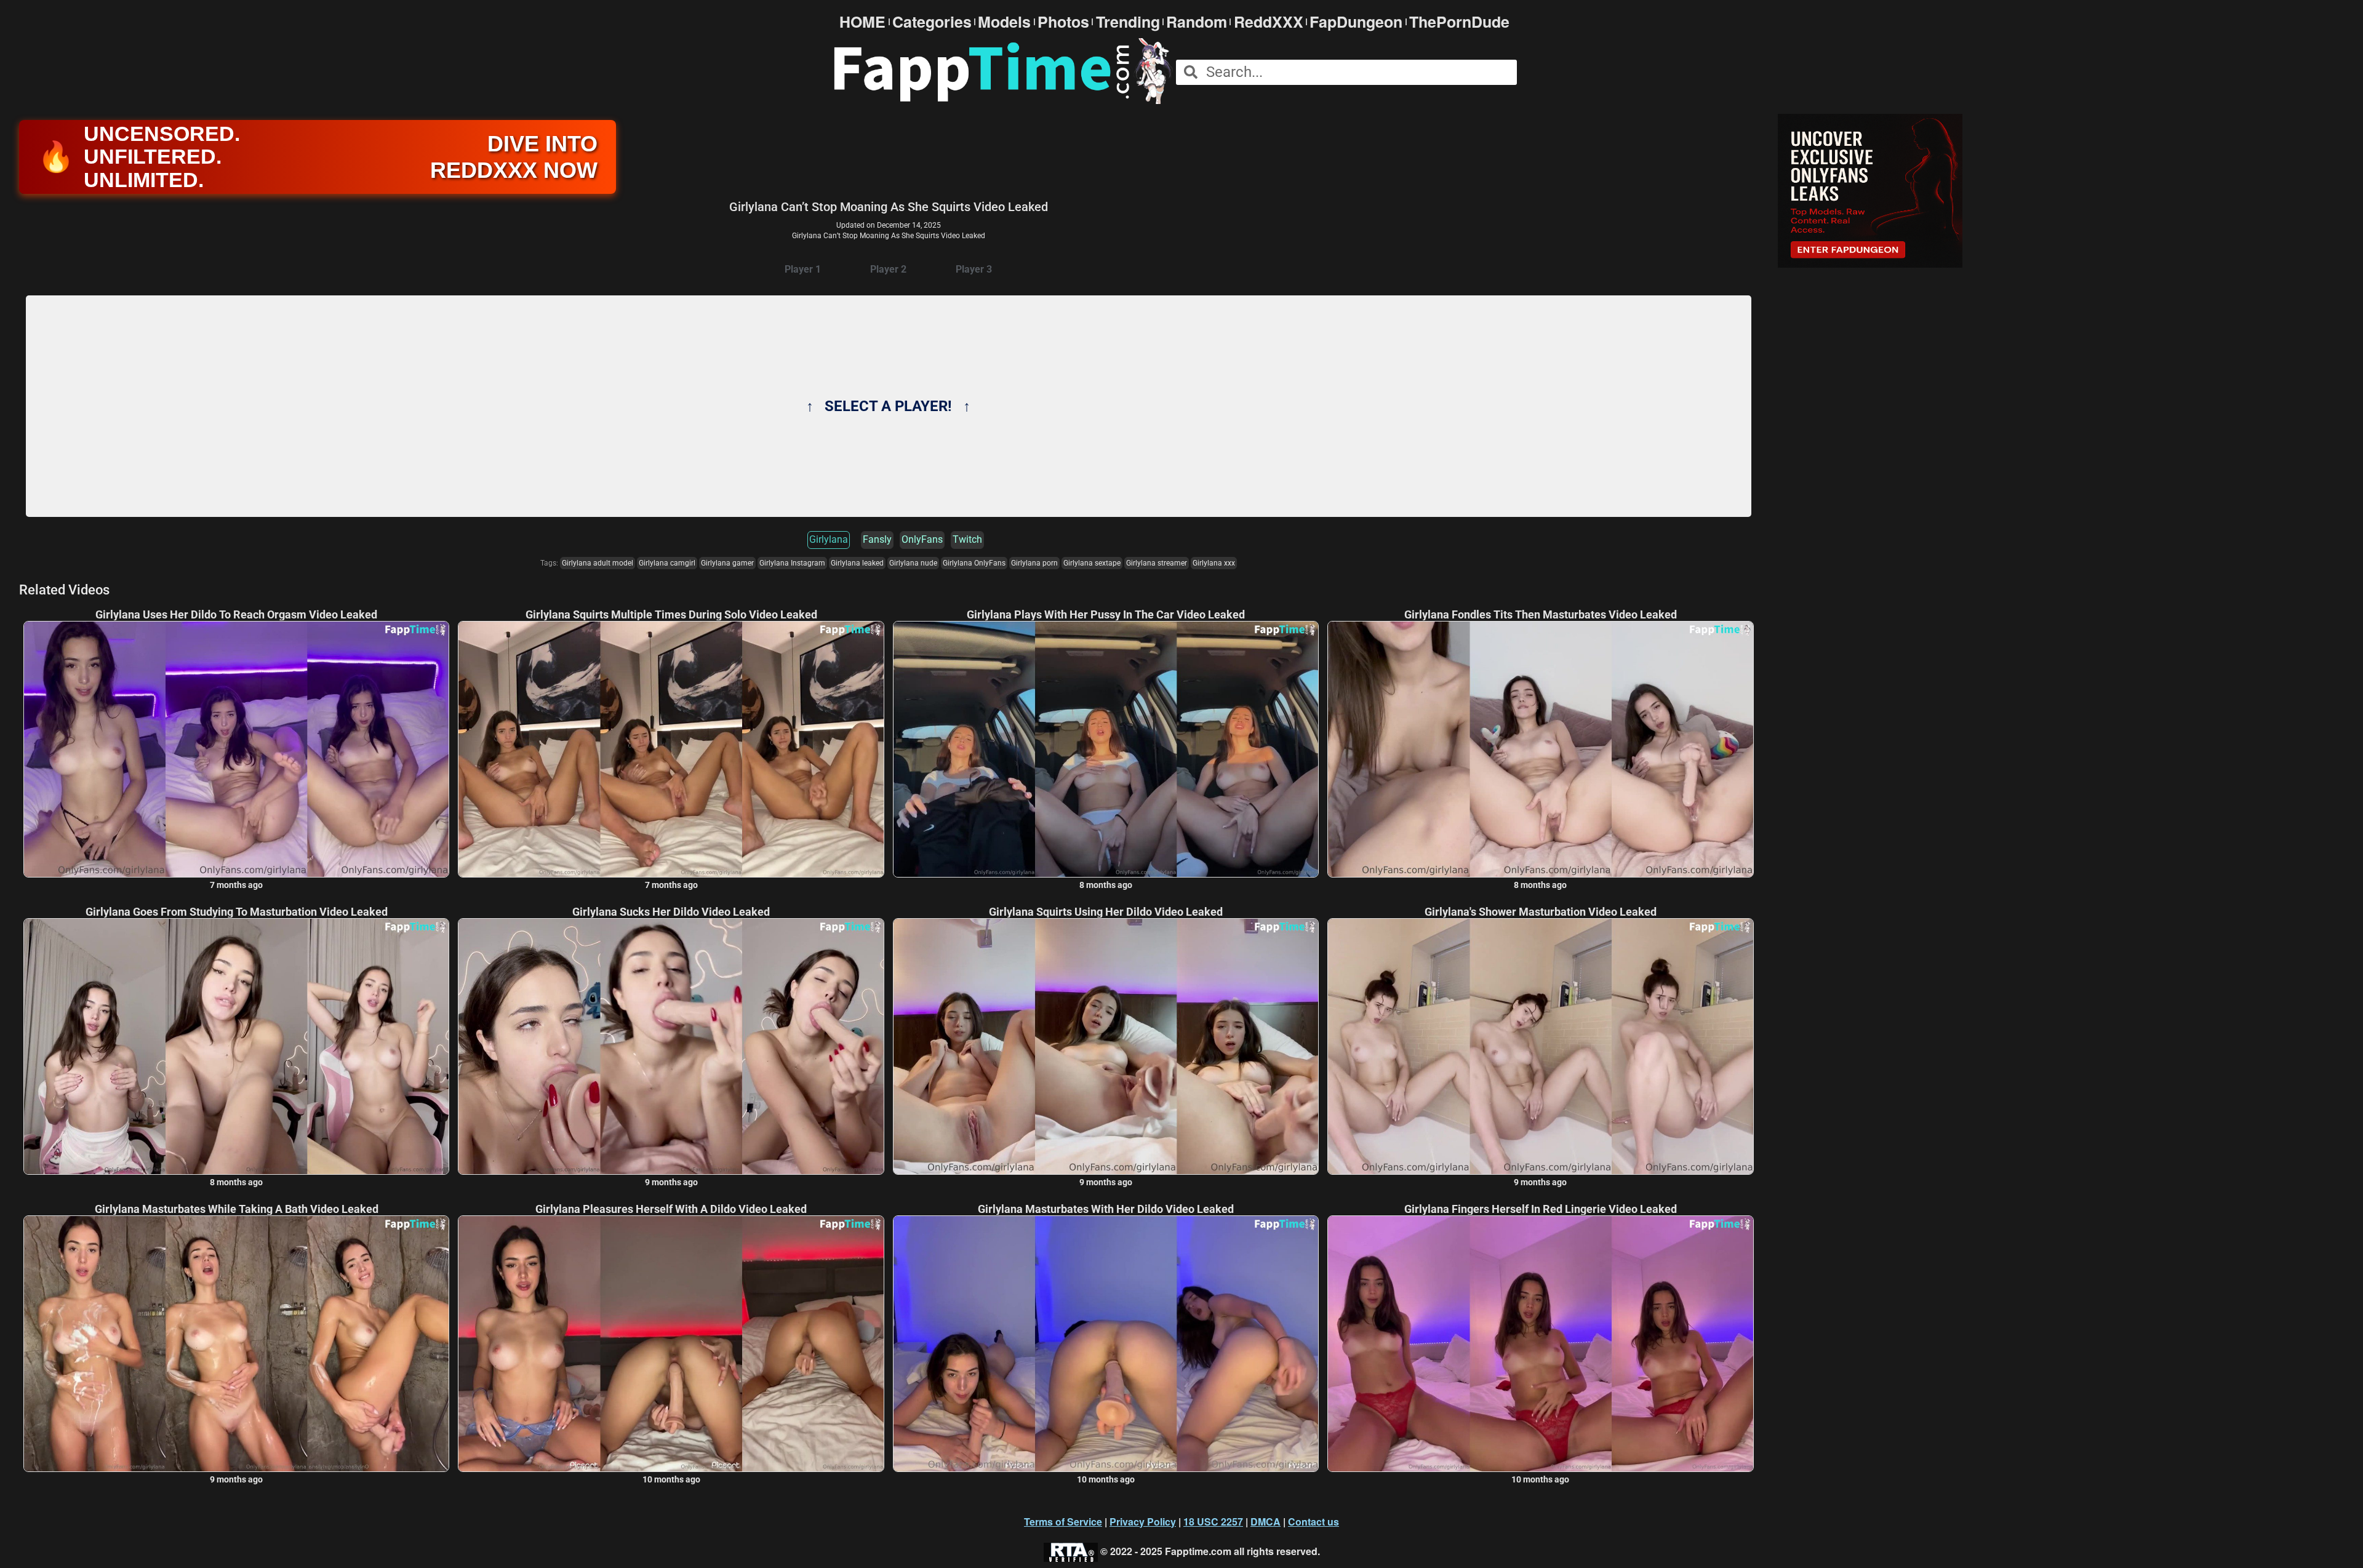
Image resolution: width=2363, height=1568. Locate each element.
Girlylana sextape (1092, 563)
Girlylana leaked (857, 563)
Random (1197, 22)
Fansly (877, 539)
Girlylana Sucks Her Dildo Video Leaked (671, 912)
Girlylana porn (1034, 563)
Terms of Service (1063, 1522)
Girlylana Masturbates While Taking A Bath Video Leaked (237, 1209)
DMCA (1265, 1522)
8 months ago (1106, 885)
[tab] (803, 270)
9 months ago (671, 1182)
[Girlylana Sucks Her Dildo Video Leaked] (671, 1046)
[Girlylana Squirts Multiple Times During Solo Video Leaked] (671, 749)
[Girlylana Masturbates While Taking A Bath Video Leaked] (236, 1343)
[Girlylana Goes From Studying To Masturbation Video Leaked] (236, 1046)
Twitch (967, 539)
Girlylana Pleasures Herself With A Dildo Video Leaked (671, 1209)
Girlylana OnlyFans (974, 563)
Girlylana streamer (1157, 563)
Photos (1063, 22)
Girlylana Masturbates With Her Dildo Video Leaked (1106, 1209)
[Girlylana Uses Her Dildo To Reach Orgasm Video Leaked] (236, 749)
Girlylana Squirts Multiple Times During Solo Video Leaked (671, 615)
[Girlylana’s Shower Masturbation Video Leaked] (1540, 1046)
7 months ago (236, 885)
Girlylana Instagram (792, 563)
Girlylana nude (913, 563)
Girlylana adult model (598, 563)
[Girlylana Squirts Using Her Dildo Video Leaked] (1106, 1046)
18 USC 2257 (1213, 1522)
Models (1004, 22)
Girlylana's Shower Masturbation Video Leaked (1541, 912)
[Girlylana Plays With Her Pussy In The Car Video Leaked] (1106, 749)
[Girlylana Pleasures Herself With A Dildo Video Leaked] (671, 1343)
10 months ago (671, 1479)
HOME (862, 22)
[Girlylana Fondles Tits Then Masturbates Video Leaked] (1540, 749)
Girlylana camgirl (667, 563)
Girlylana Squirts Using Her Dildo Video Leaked (1106, 912)
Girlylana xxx (1214, 563)
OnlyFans (922, 539)
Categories (932, 22)
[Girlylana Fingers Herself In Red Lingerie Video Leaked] (1540, 1343)
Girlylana (829, 539)
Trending (1128, 22)
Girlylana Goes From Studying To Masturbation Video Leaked (237, 912)
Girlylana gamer (727, 563)
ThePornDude (1459, 22)
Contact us (1313, 1522)
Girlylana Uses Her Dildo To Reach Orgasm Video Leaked (236, 615)
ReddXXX (1269, 22)
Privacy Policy (1143, 1522)
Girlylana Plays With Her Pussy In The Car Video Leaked (1106, 615)
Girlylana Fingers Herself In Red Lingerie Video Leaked (1541, 1209)
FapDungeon (1356, 22)
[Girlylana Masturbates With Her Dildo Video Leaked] (1106, 1343)
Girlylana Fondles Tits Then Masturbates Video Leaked (1541, 615)
